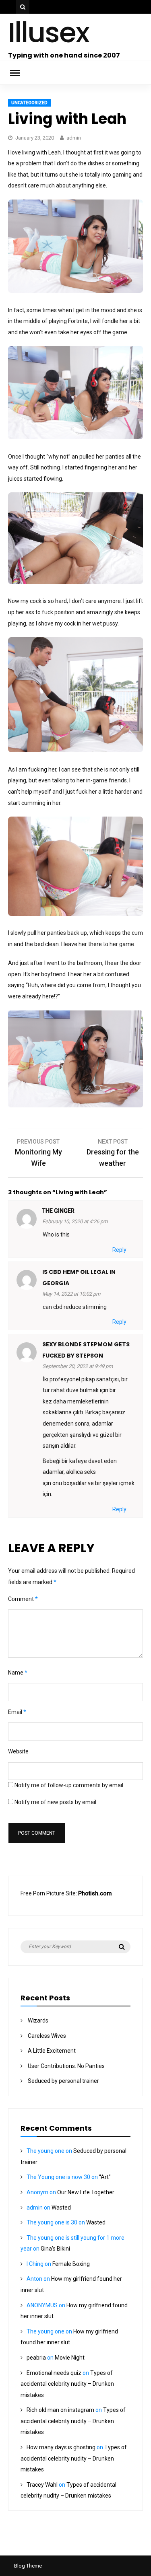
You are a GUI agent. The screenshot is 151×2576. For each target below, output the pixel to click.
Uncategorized (29, 103)
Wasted (61, 2208)
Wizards (38, 2020)
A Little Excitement (52, 2051)
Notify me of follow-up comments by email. (69, 1785)
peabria (36, 2358)
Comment (23, 1599)
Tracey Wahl (42, 2485)
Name (18, 1673)
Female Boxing (71, 2264)
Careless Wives (47, 2036)
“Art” (105, 2177)
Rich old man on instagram (60, 2410)
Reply (119, 1250)
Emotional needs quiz (54, 2373)
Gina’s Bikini (55, 2249)
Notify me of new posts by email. (56, 1802)
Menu (20, 72)
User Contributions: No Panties (66, 2066)
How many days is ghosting (61, 2447)
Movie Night (70, 2358)
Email (17, 1712)
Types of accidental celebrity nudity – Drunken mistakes (67, 2384)
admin (74, 138)
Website (18, 1751)
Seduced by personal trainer (63, 2081)
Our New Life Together (86, 2192)
